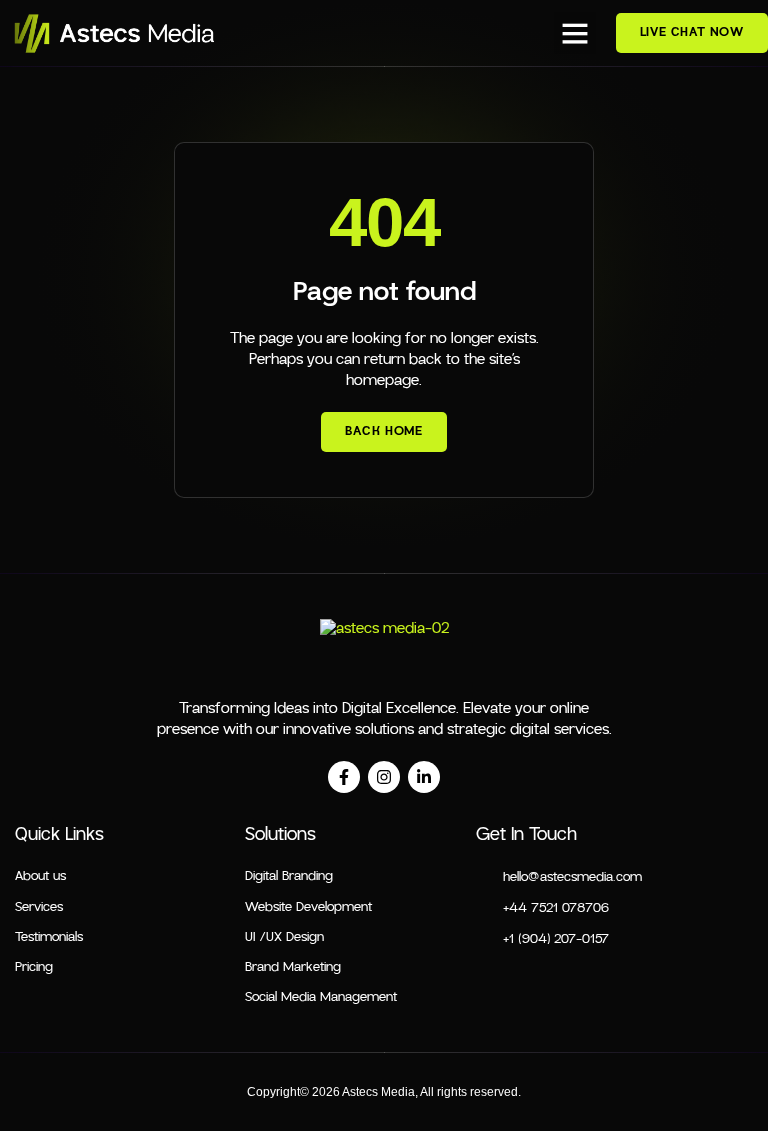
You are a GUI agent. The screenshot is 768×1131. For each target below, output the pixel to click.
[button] (575, 33)
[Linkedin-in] (424, 777)
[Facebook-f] (344, 777)
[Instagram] (384, 777)
